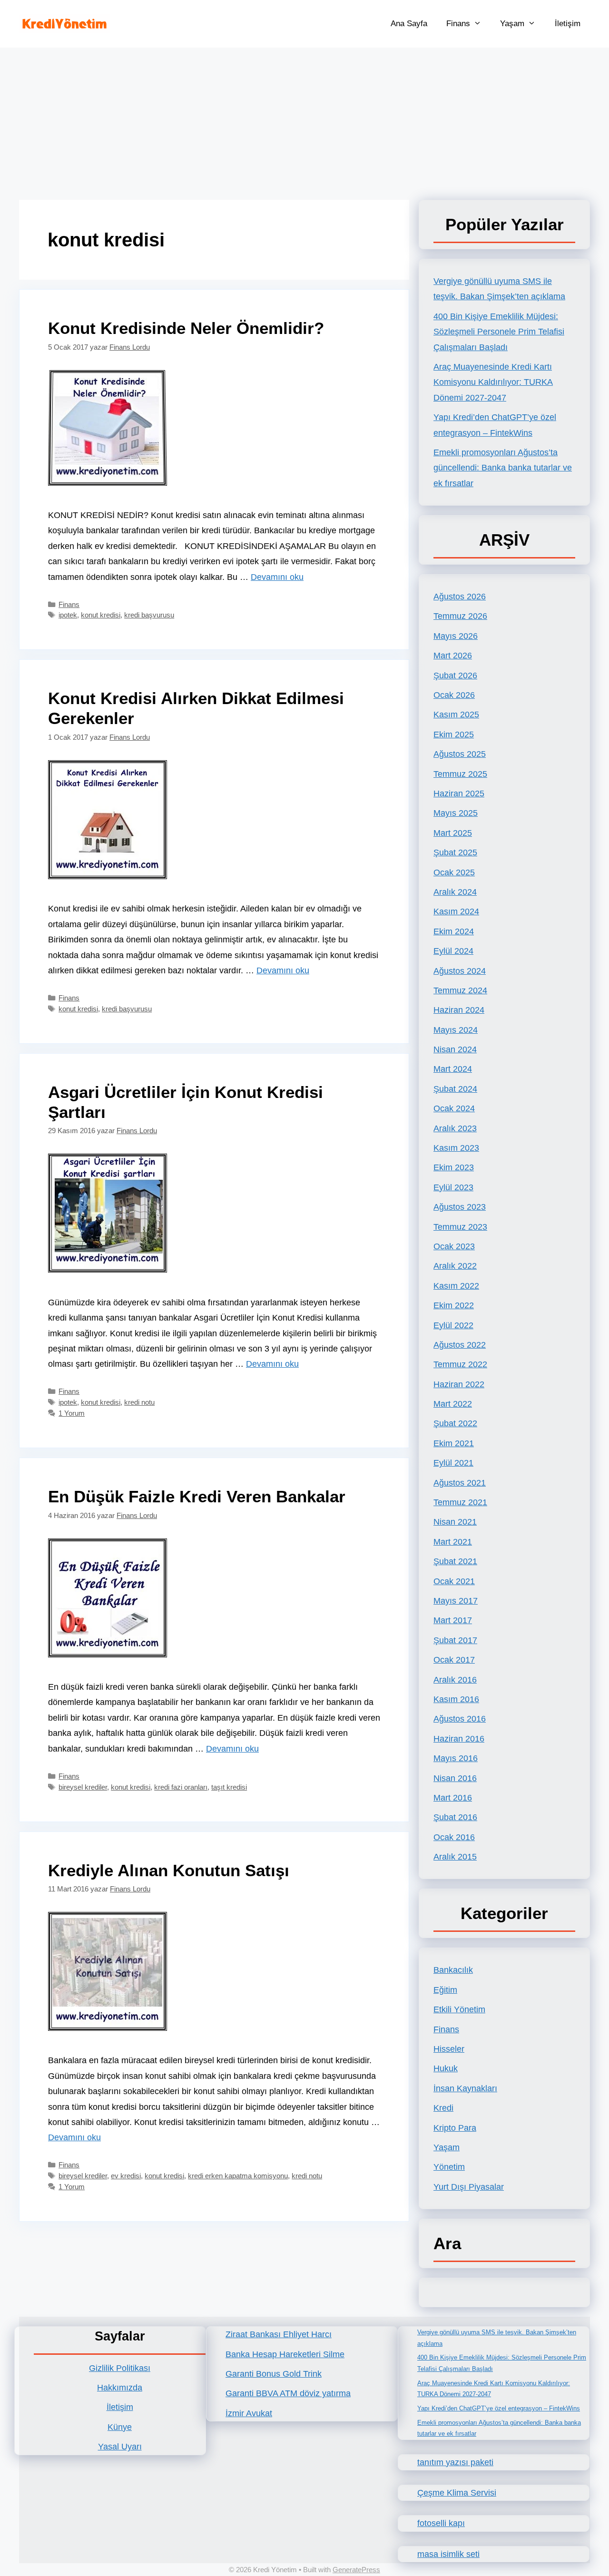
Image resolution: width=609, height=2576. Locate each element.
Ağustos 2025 (460, 754)
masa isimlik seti (448, 2554)
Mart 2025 (453, 833)
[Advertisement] (304, 119)
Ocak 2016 (454, 1837)
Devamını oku (277, 577)
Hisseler (449, 2049)
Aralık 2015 (455, 1857)
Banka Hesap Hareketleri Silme (285, 2354)
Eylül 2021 (453, 1463)
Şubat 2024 (455, 1089)
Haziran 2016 (459, 1739)
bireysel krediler (83, 1787)
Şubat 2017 (455, 1640)
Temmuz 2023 (460, 1227)
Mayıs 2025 (456, 813)
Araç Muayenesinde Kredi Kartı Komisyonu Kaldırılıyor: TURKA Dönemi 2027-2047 (493, 382)
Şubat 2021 (455, 1561)
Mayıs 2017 (456, 1601)
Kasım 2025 (456, 715)
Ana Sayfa (409, 24)
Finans (458, 24)
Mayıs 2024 (456, 1030)
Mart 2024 (453, 1069)
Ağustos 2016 (460, 1719)
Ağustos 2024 (460, 971)
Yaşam (512, 24)
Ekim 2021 (454, 1443)
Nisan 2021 (455, 1522)
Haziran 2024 (459, 1010)
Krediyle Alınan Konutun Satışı (169, 1870)
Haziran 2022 (459, 1384)
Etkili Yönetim (459, 2009)
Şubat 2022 (455, 1423)
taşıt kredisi (229, 1787)
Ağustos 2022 (460, 1345)
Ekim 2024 (454, 931)
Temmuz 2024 (460, 990)
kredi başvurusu (149, 615)
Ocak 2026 (454, 695)
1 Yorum (72, 1413)
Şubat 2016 (455, 1817)
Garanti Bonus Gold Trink (274, 2374)
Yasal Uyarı (120, 2447)
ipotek (68, 615)
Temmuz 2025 (460, 774)
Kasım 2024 (456, 911)
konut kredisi (101, 615)
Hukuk (446, 2068)
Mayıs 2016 (456, 1758)
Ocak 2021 (454, 1581)
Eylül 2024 (453, 951)
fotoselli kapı (441, 2523)
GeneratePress (356, 2570)
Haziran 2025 (459, 793)
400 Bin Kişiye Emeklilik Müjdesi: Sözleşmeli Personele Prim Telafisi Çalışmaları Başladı (499, 332)
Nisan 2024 (455, 1049)
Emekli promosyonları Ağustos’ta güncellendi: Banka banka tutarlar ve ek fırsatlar (503, 468)
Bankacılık (453, 1970)
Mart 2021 (453, 1542)
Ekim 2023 (454, 1167)
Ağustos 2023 (460, 1207)
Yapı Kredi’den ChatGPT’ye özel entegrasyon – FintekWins (499, 2408)
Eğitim (445, 1990)
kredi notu (139, 1402)
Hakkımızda (120, 2388)
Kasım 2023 (456, 1148)
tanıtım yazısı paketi (455, 2462)
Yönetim (449, 2167)
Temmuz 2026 (460, 616)
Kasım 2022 (456, 1286)
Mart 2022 (453, 1404)
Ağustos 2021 (460, 1483)
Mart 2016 (453, 1798)
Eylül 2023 (453, 1187)
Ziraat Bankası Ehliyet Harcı (279, 2334)
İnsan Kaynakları (465, 2088)
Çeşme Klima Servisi (457, 2493)
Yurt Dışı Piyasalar (469, 2187)
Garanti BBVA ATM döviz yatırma (288, 2393)
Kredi (443, 2108)
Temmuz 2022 (460, 1364)
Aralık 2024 (455, 892)
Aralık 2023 (455, 1128)
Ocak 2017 (454, 1660)
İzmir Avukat (249, 2413)
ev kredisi (126, 2176)
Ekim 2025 (454, 735)
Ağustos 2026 (460, 597)
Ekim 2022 (454, 1305)
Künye (120, 2427)
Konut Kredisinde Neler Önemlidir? (186, 328)
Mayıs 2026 (456, 636)
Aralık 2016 (455, 1680)
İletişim (568, 24)
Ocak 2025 (454, 872)
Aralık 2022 (455, 1266)
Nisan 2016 (455, 1778)
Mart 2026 (453, 656)
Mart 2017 (453, 1620)
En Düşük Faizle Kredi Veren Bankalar (197, 1496)
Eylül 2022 (453, 1325)
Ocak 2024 (454, 1108)
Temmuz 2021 (460, 1502)
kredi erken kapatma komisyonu (238, 2176)
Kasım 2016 (456, 1699)
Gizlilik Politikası (120, 2368)
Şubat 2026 (455, 676)
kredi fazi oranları (181, 1787)
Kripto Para (455, 2128)
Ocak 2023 (454, 1246)
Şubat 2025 (455, 852)
